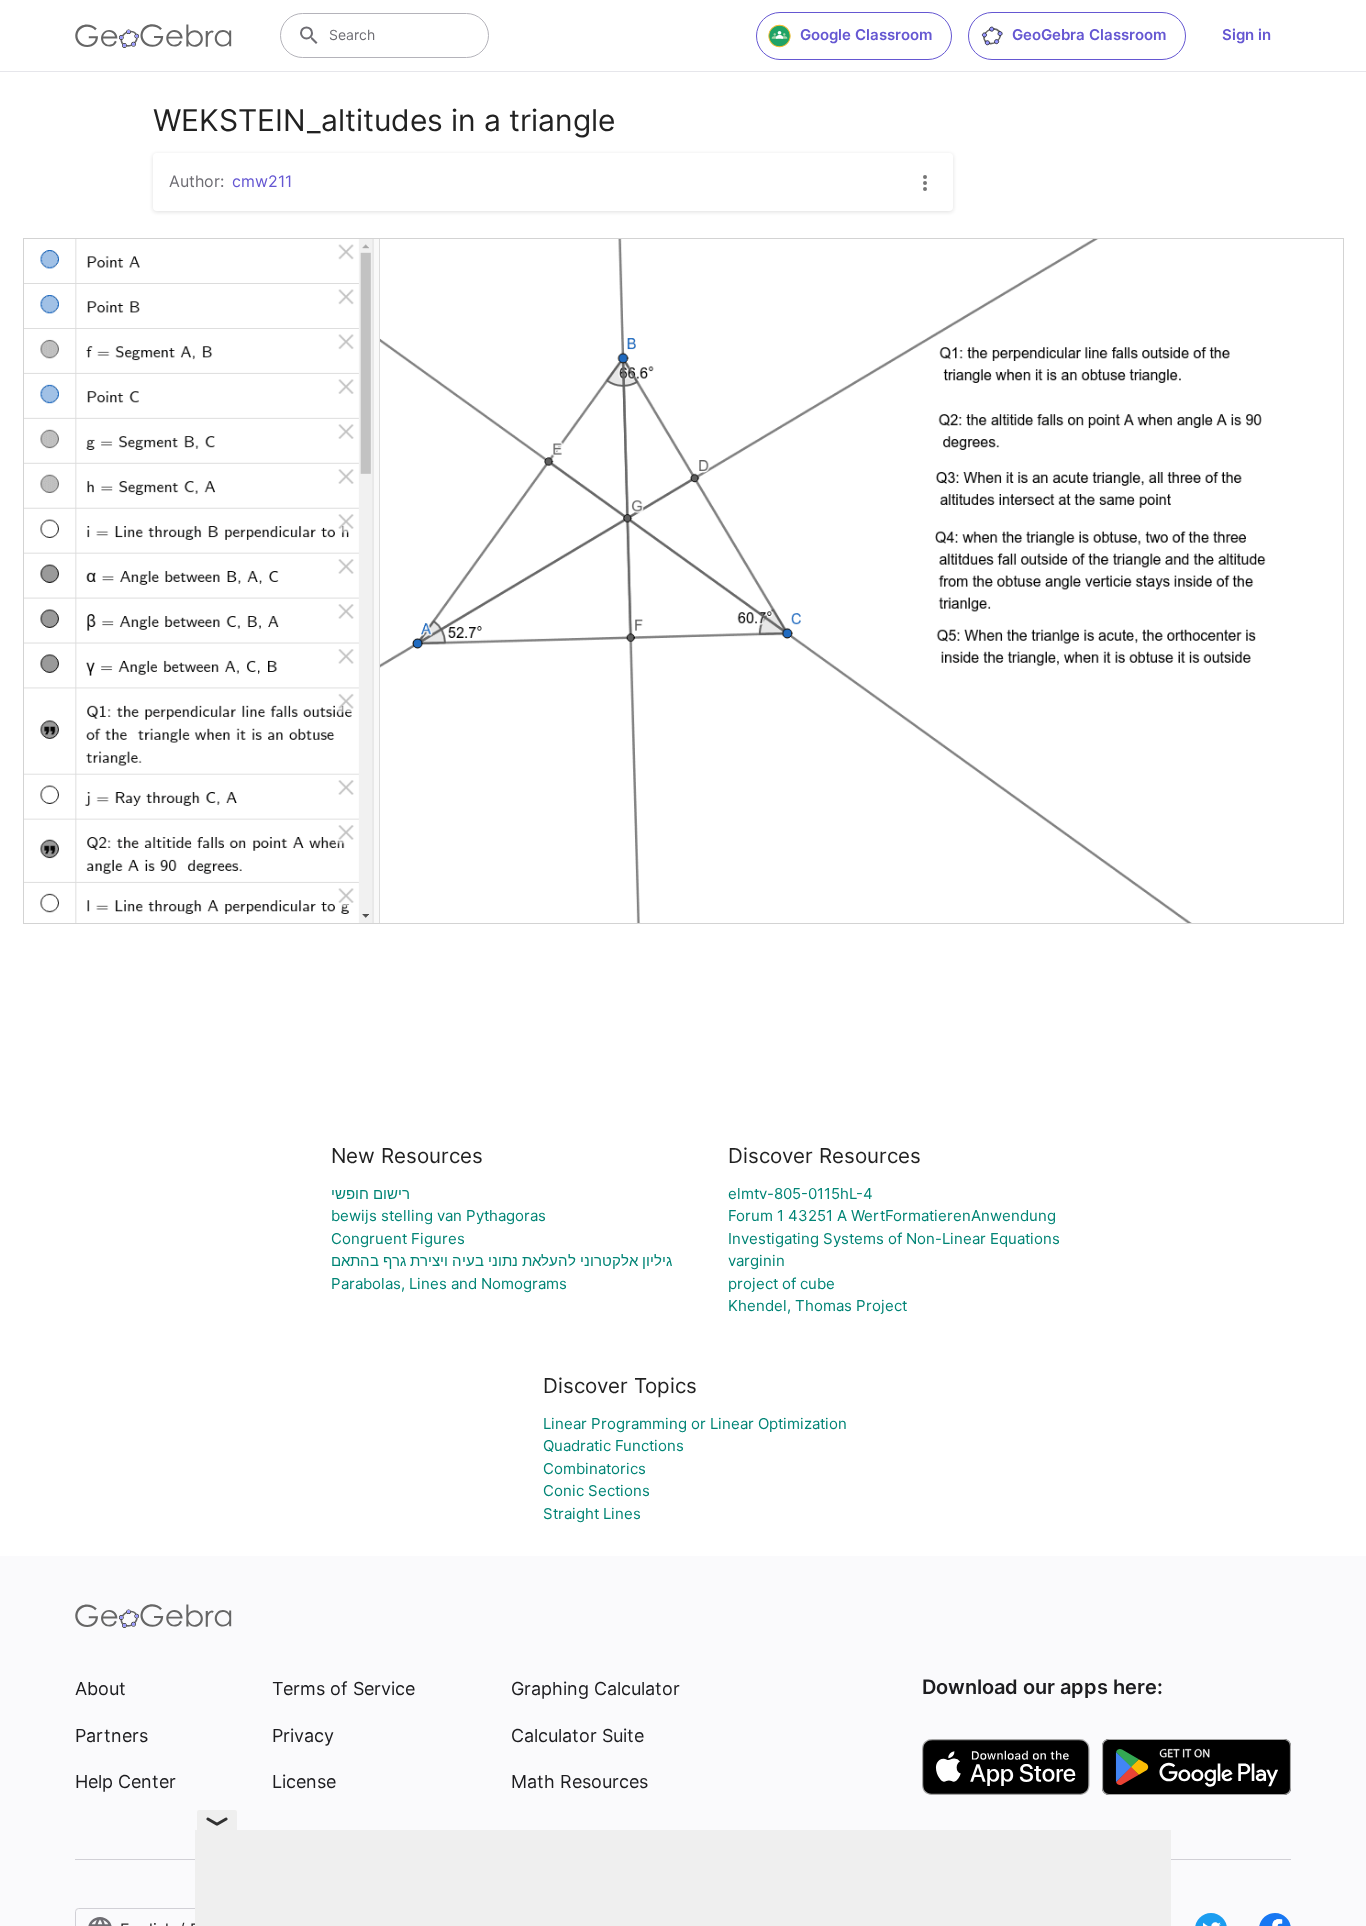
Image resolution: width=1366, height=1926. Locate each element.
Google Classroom (866, 34)
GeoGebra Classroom (1089, 34)
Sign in (1246, 34)
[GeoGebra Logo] (153, 36)
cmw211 (262, 181)
